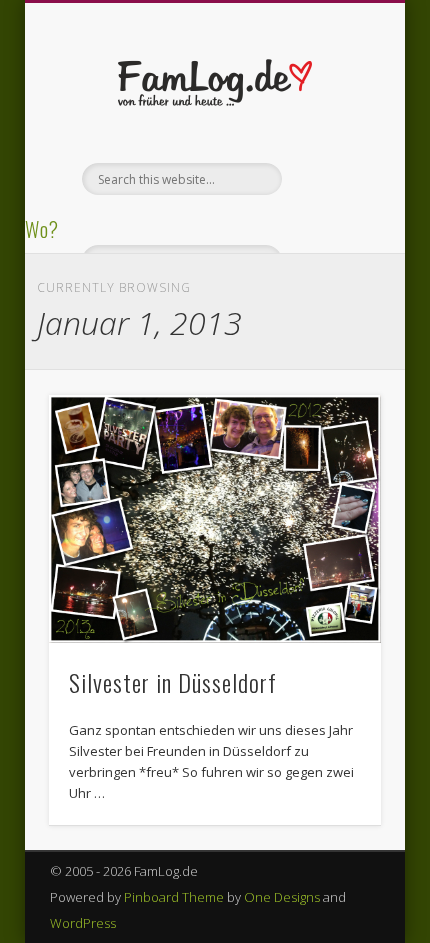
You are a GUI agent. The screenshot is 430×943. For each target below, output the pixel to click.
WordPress (83, 923)
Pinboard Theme (174, 897)
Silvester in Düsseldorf (173, 682)
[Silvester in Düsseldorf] (215, 519)
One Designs (282, 897)
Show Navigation (332, 179)
